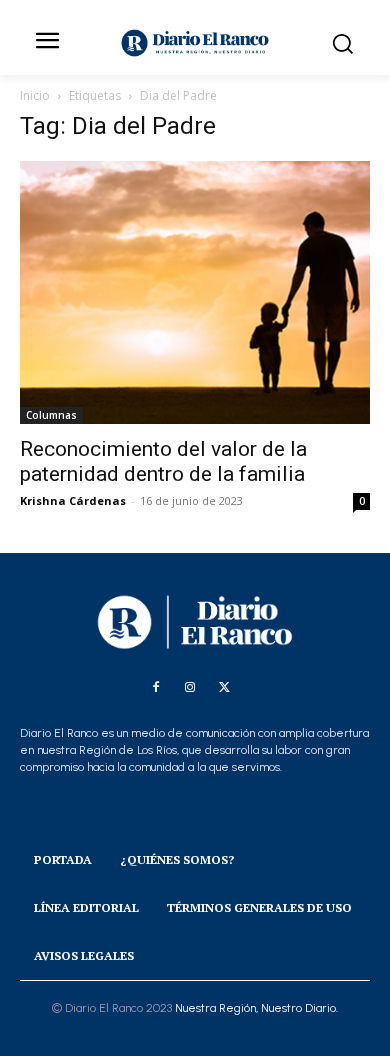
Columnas (51, 415)
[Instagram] (190, 688)
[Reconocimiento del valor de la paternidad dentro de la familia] (195, 292)
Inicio (35, 95)
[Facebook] (156, 688)
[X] (224, 688)
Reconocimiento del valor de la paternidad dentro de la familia (163, 461)
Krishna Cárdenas (73, 500)
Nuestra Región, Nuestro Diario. (256, 1008)
